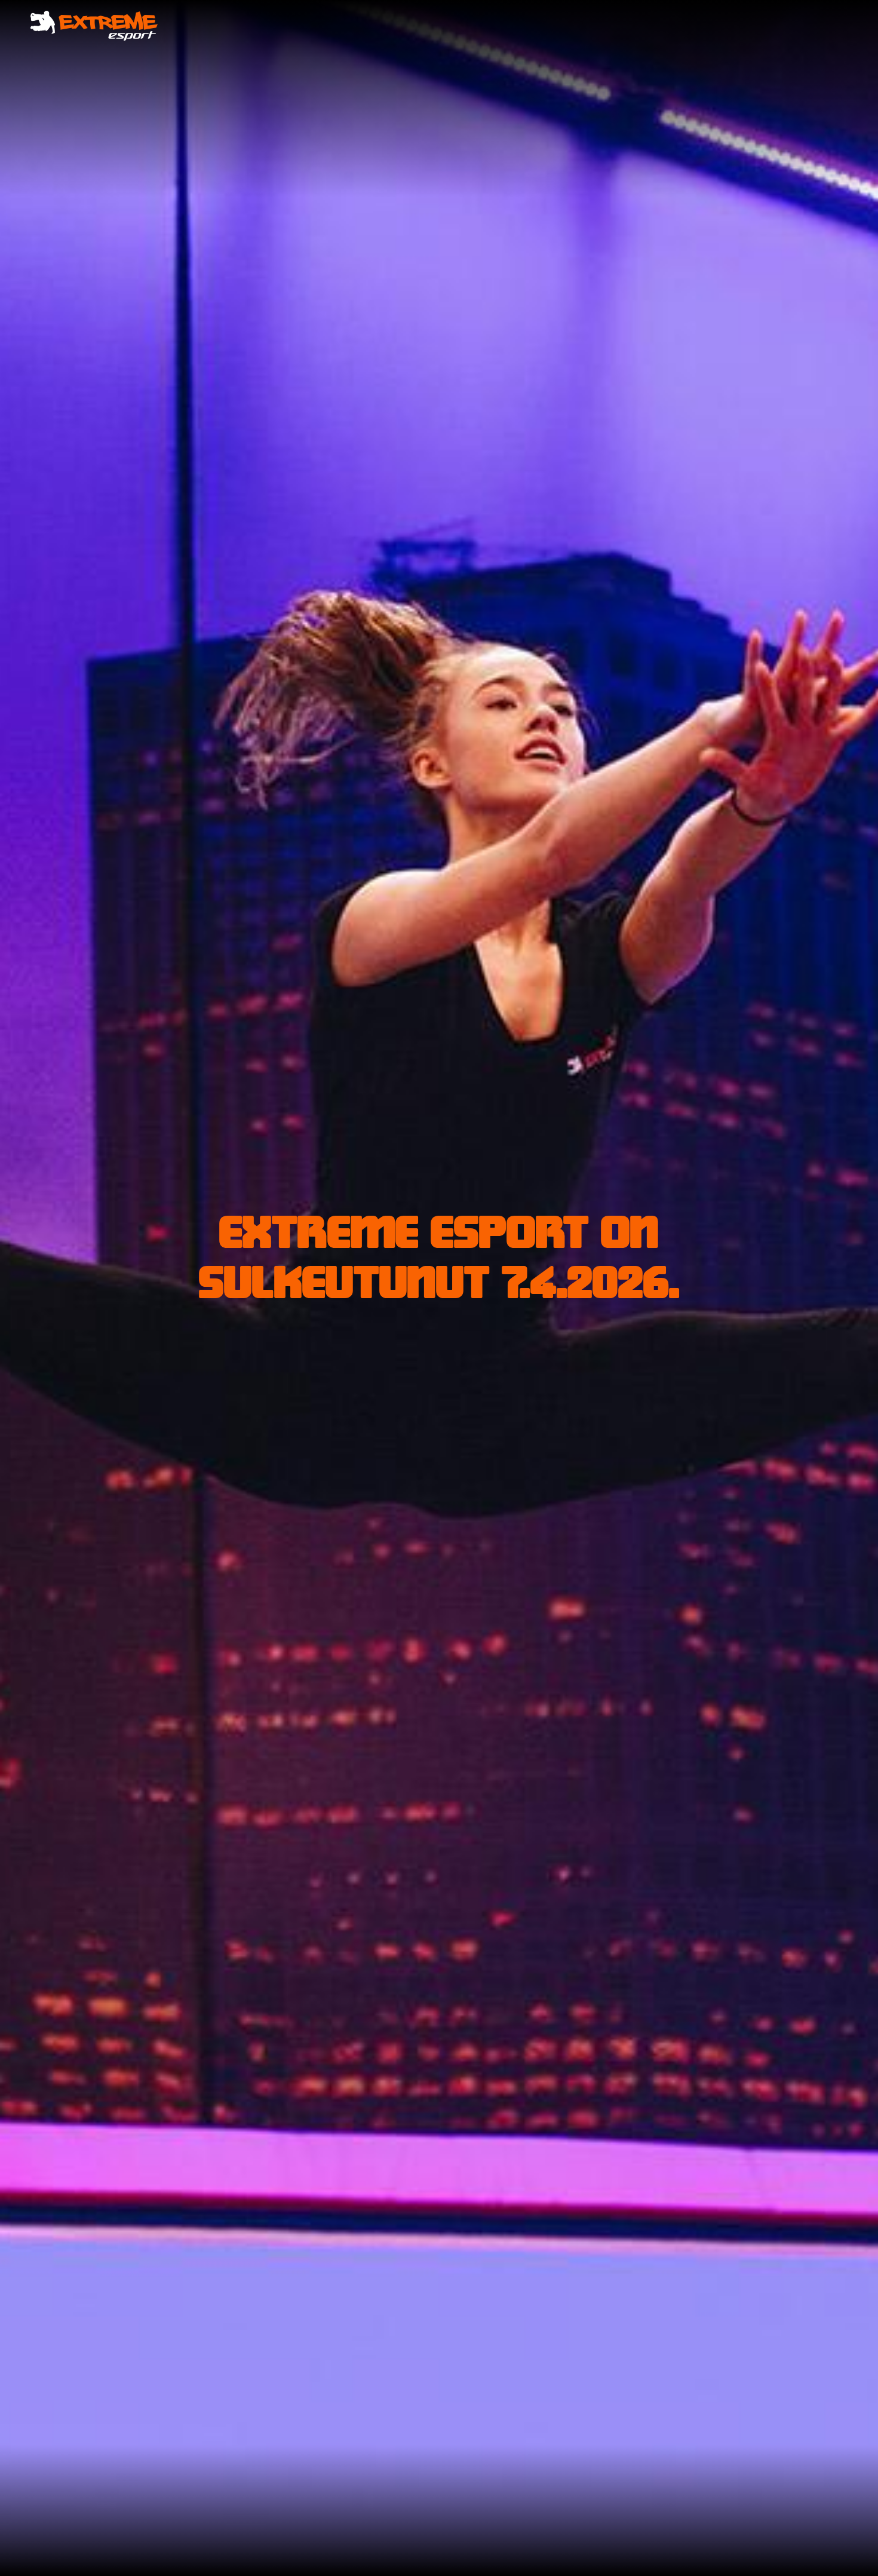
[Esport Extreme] (94, 26)
